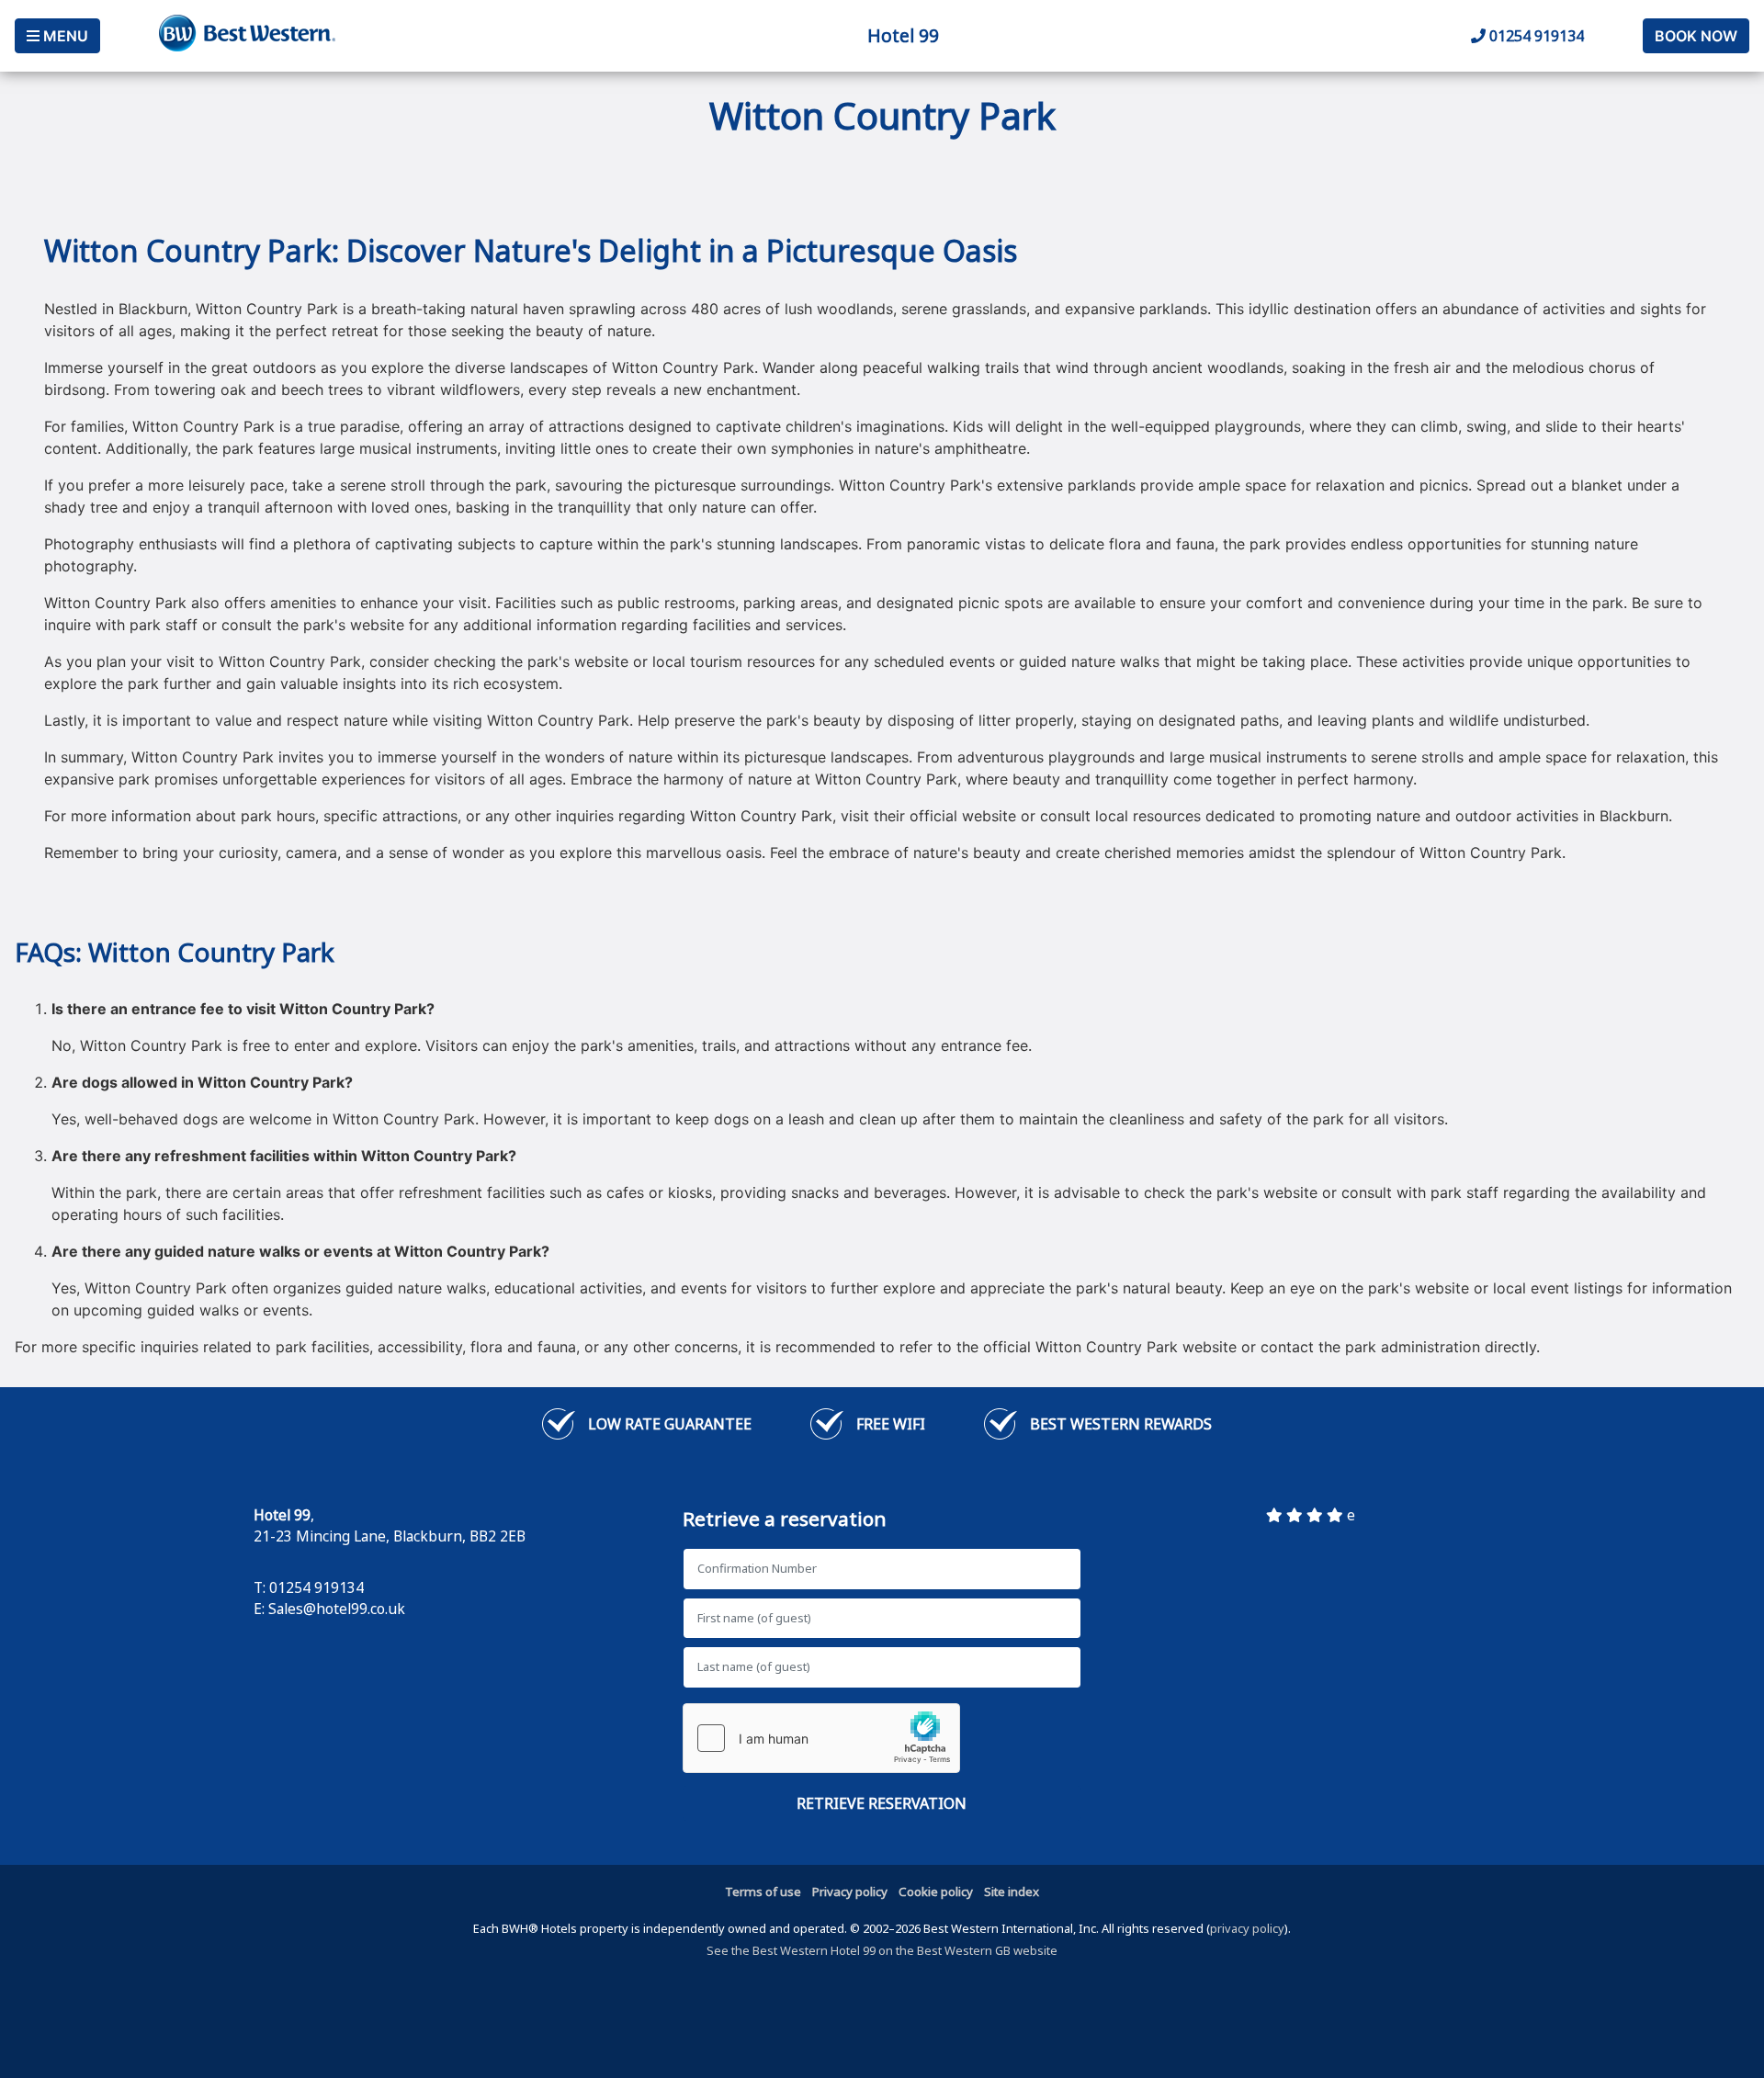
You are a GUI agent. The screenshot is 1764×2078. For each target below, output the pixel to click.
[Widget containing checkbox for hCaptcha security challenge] (821, 1738)
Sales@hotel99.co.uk (337, 1609)
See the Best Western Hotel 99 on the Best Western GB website (882, 1950)
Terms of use (763, 1892)
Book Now (1696, 36)
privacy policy (1247, 1928)
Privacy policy (850, 1892)
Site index (1012, 1892)
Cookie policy (936, 1892)
